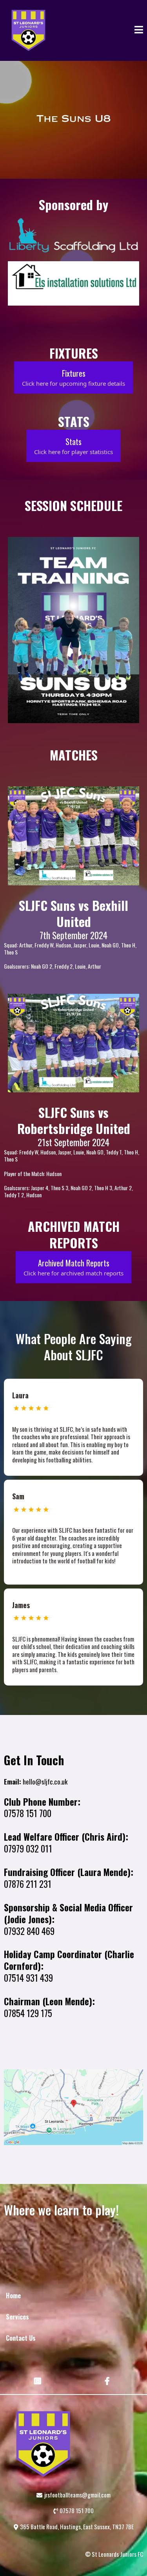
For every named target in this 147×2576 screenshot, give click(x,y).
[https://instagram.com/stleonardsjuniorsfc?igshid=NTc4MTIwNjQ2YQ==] (39, 2380)
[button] (139, 30)
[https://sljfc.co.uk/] (28, 30)
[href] (73, 2107)
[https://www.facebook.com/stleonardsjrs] (108, 2380)
